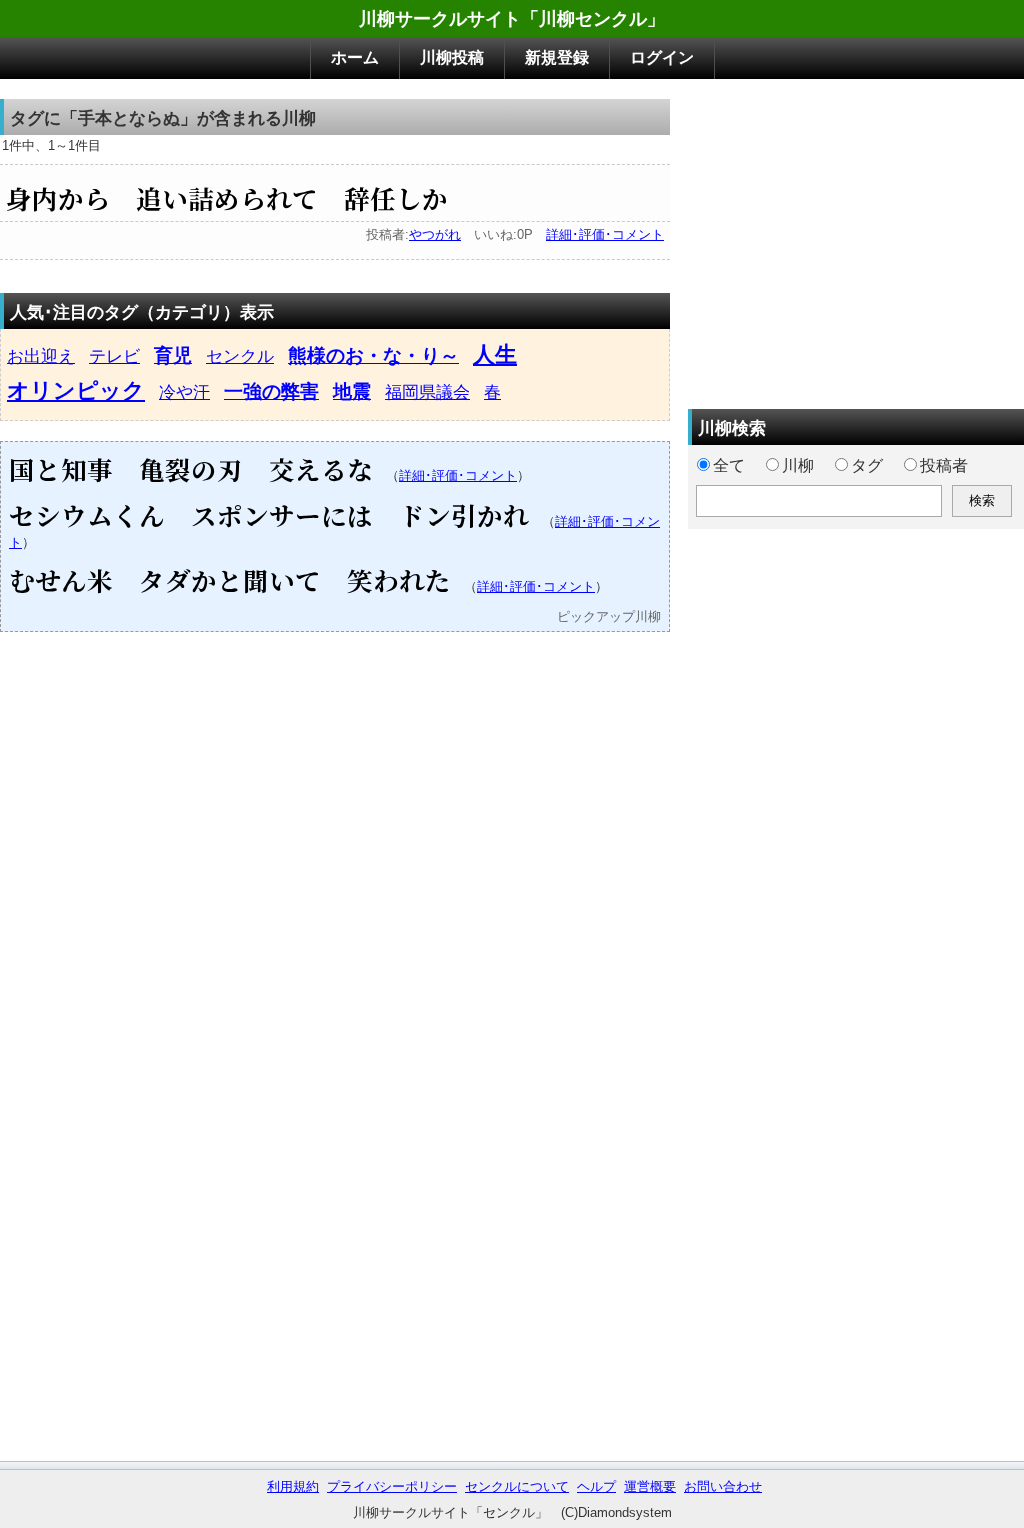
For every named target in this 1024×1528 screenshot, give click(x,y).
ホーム (355, 57)
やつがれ (435, 234)
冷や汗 (184, 392)
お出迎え (41, 356)
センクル (240, 356)
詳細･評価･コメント (605, 234)
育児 (173, 355)
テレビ (114, 356)
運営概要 (650, 1486)
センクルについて (517, 1486)
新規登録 (557, 57)
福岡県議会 (427, 392)
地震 (352, 391)
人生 (495, 354)
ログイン (662, 57)
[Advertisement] (856, 239)
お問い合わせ (723, 1486)
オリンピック (76, 390)
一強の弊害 (271, 391)
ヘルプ (596, 1486)
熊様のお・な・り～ (373, 355)
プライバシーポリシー (392, 1486)
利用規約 (293, 1486)
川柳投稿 (452, 57)
